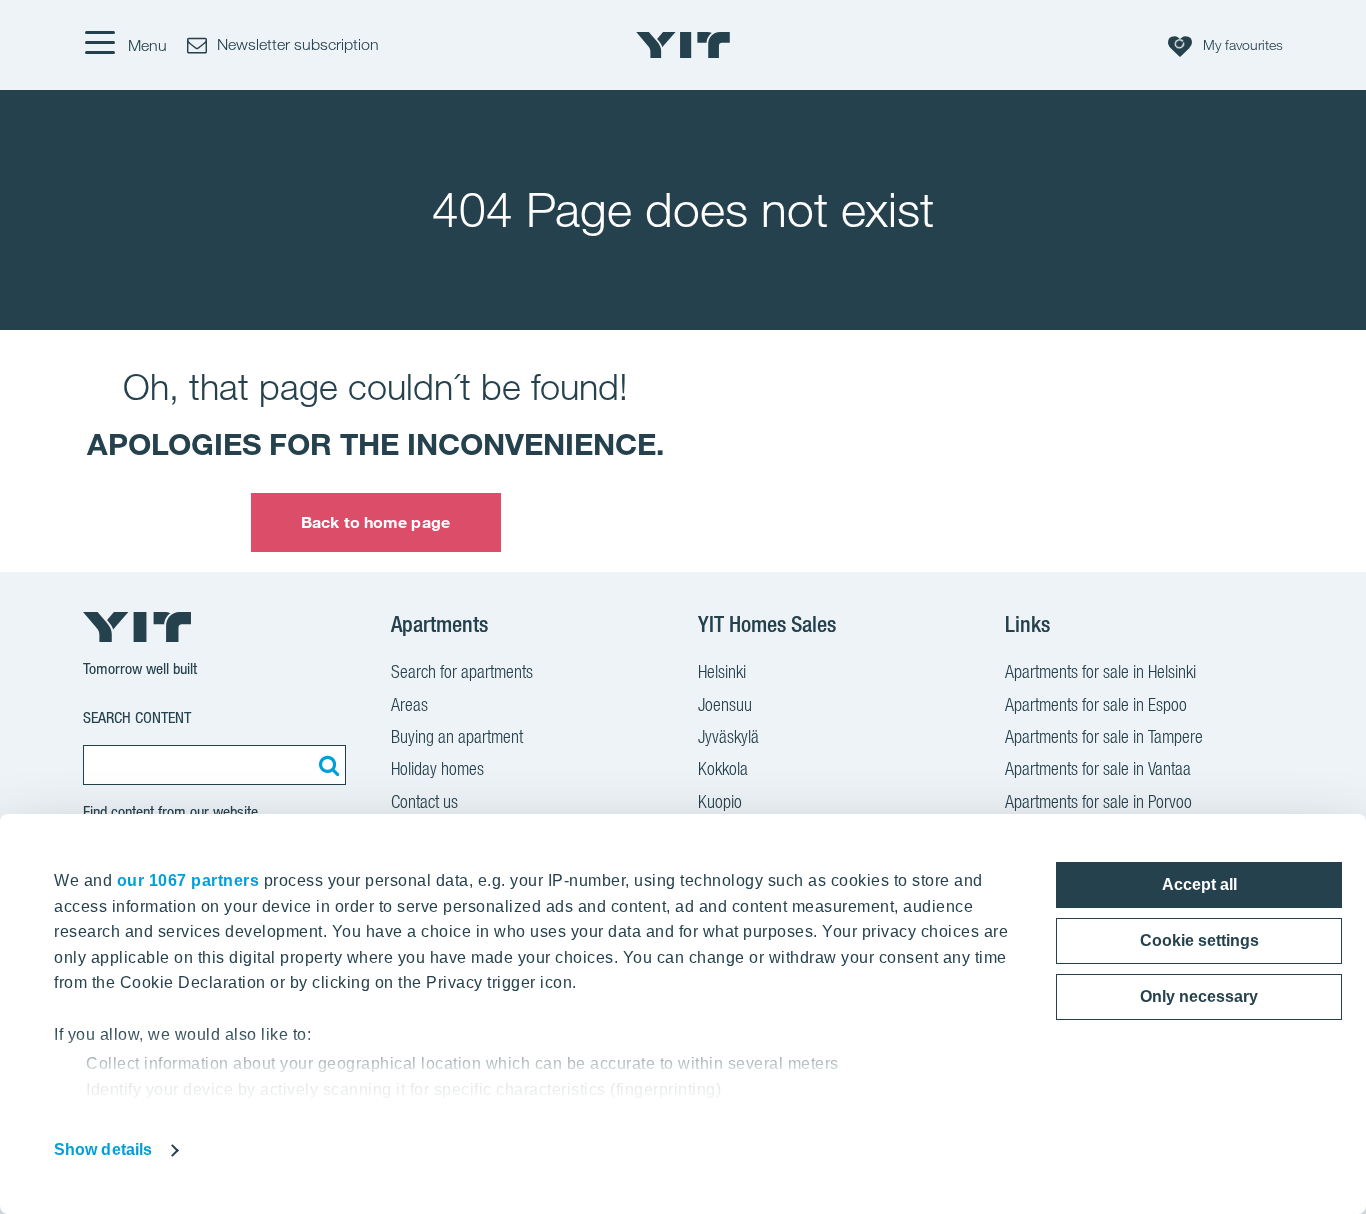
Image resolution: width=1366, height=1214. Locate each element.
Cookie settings (1199, 940)
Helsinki (722, 671)
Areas (409, 704)
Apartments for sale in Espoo (1096, 704)
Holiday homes (437, 768)
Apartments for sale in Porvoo (1098, 801)
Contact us (424, 801)
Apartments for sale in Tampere (1104, 736)
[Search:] (326, 765)
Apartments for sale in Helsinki (1100, 671)
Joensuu (725, 704)
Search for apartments (462, 671)
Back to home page (375, 522)
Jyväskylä (728, 736)
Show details (103, 1149)
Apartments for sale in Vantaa (1098, 768)
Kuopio (720, 801)
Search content (137, 717)
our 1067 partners (188, 880)
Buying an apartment (457, 736)
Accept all (1199, 884)
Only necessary (1199, 996)
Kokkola (723, 768)
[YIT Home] (683, 45)
